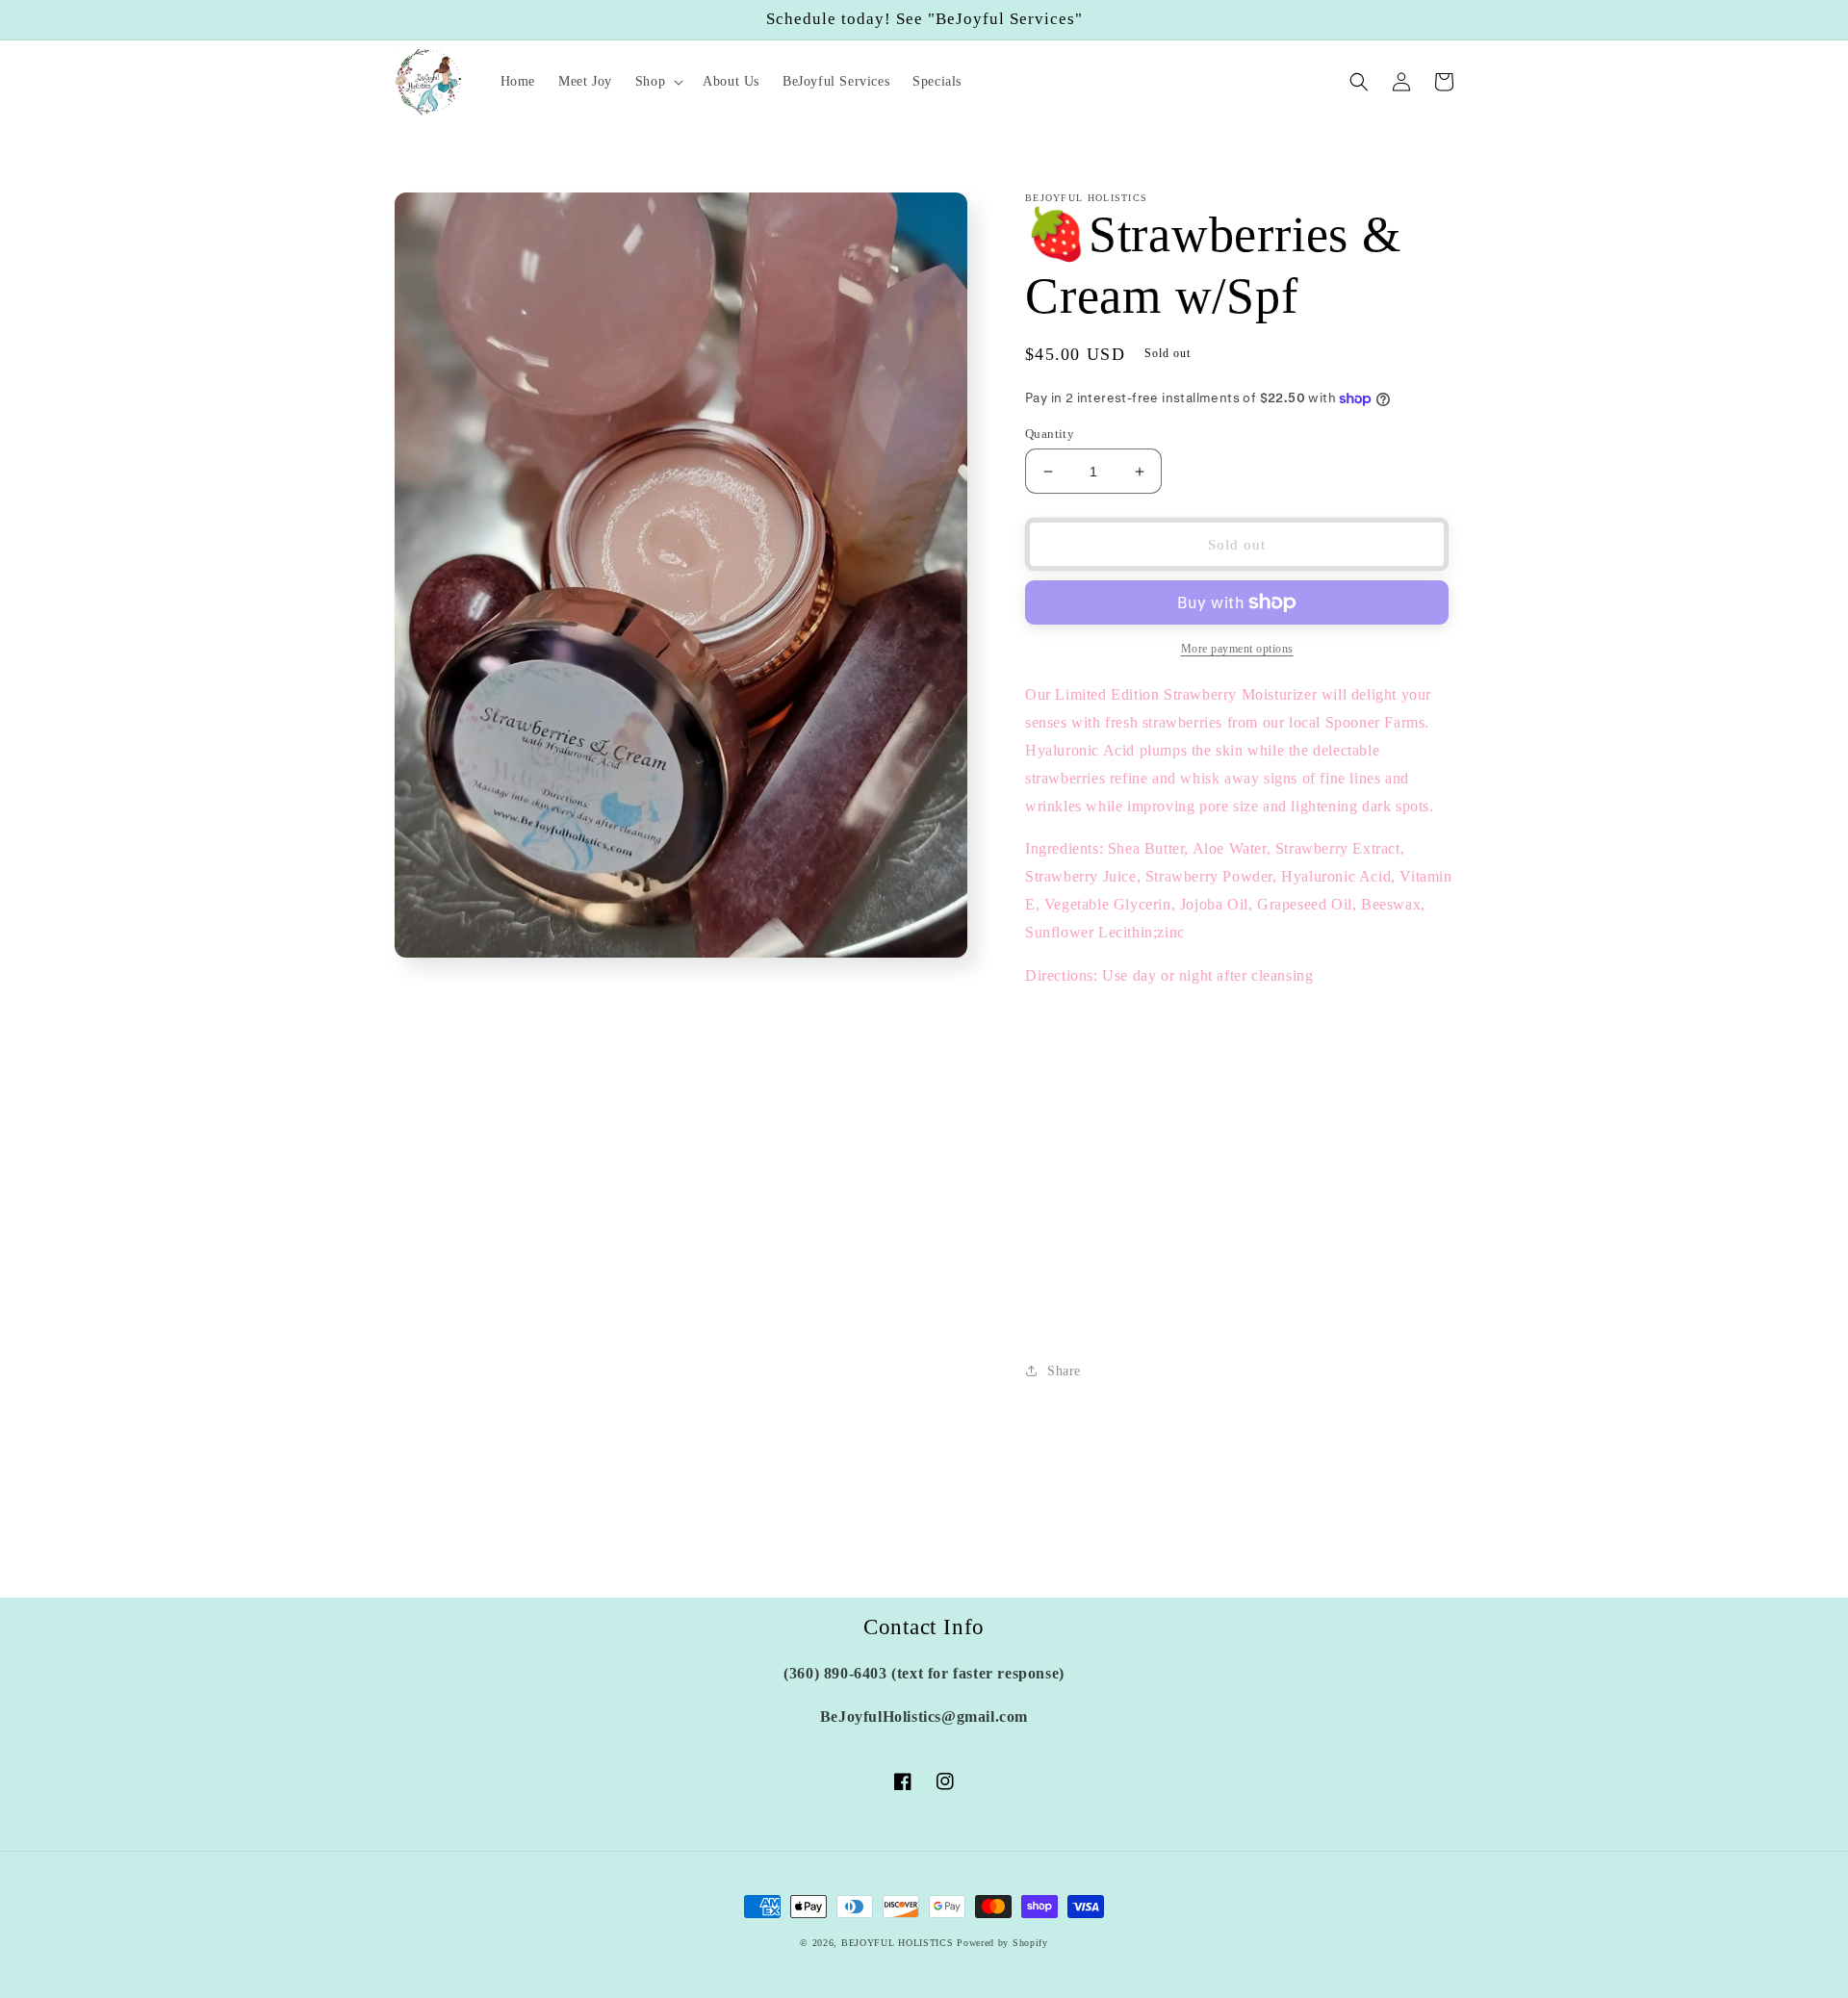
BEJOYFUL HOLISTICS (898, 1943)
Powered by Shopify (1002, 1943)
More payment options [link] (1237, 649)
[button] (657, 82)
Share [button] (1064, 1371)
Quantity (1050, 434)
